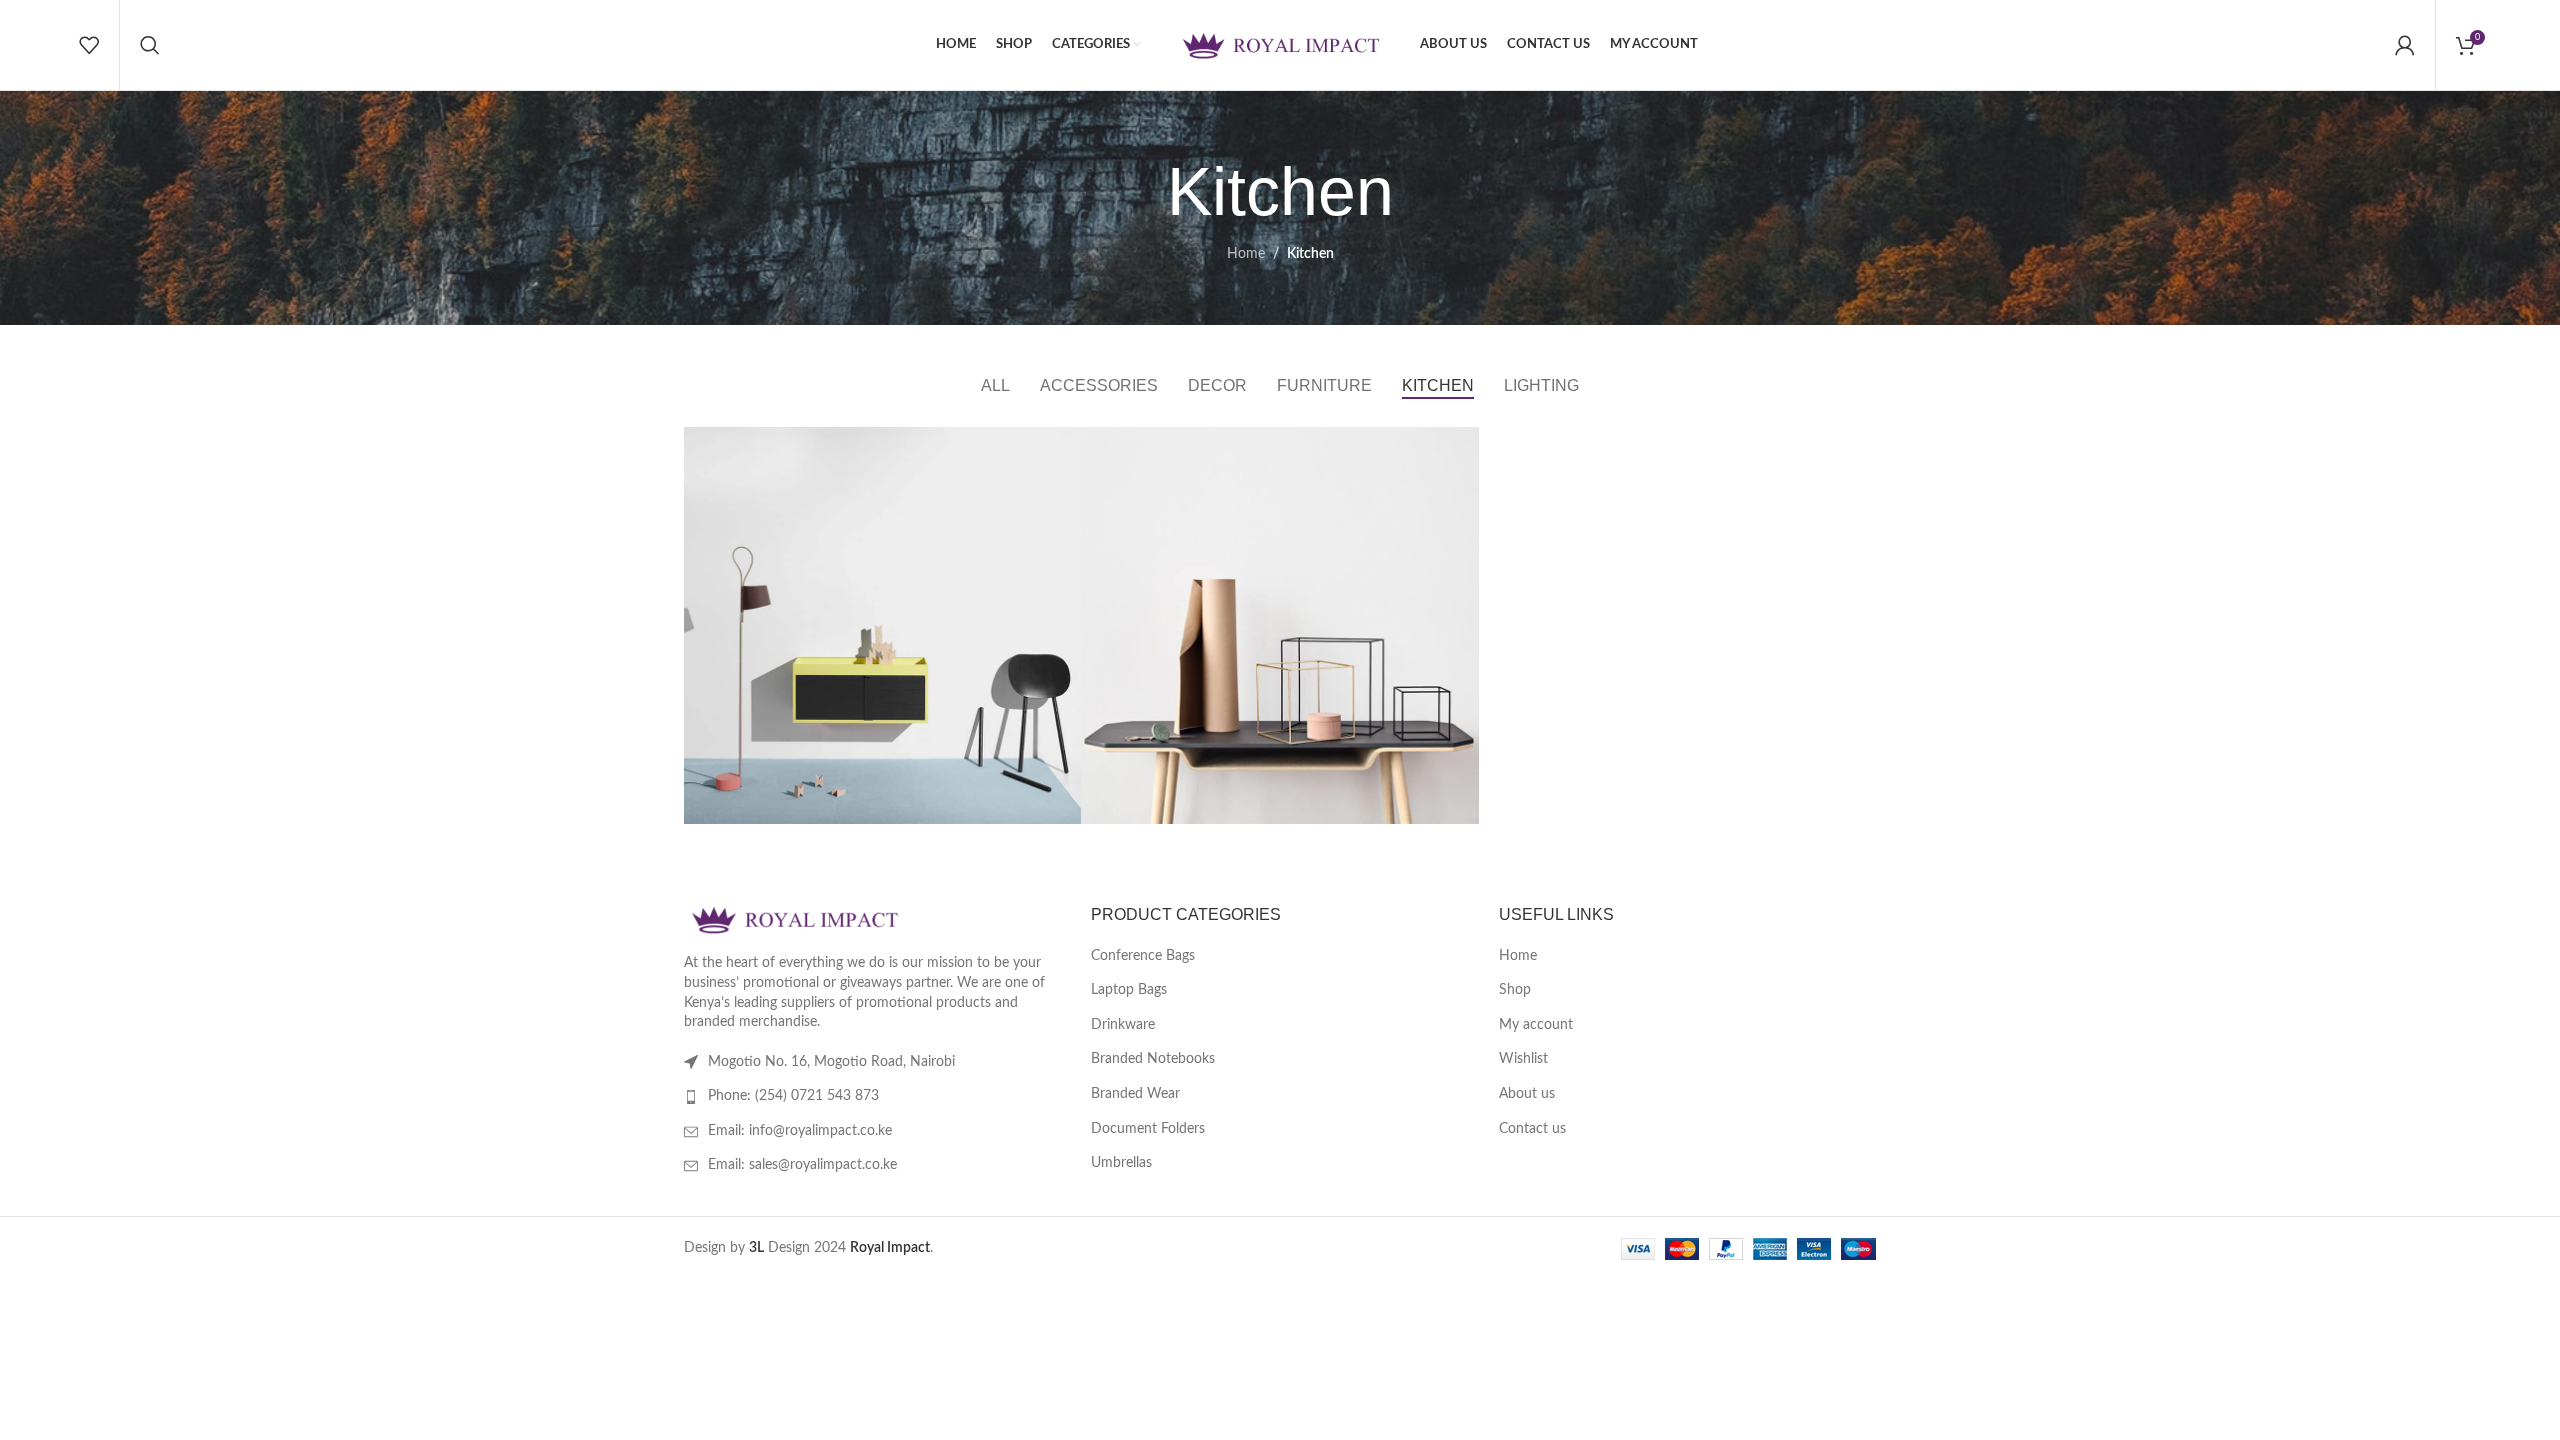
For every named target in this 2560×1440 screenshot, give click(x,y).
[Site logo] (1280, 45)
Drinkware (1123, 1025)
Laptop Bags (1129, 990)
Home (1246, 254)
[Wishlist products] (89, 45)
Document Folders (1148, 1129)
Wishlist (1523, 1059)
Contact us (1532, 1129)
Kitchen (1310, 254)
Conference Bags (1143, 956)
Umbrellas (1121, 1163)
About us (1527, 1094)
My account (1536, 1025)
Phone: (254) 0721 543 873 (793, 1096)
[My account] (2405, 45)
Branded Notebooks (1153, 1059)
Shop (1515, 990)
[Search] (150, 45)
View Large (1056, 449)
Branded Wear (1135, 1094)
